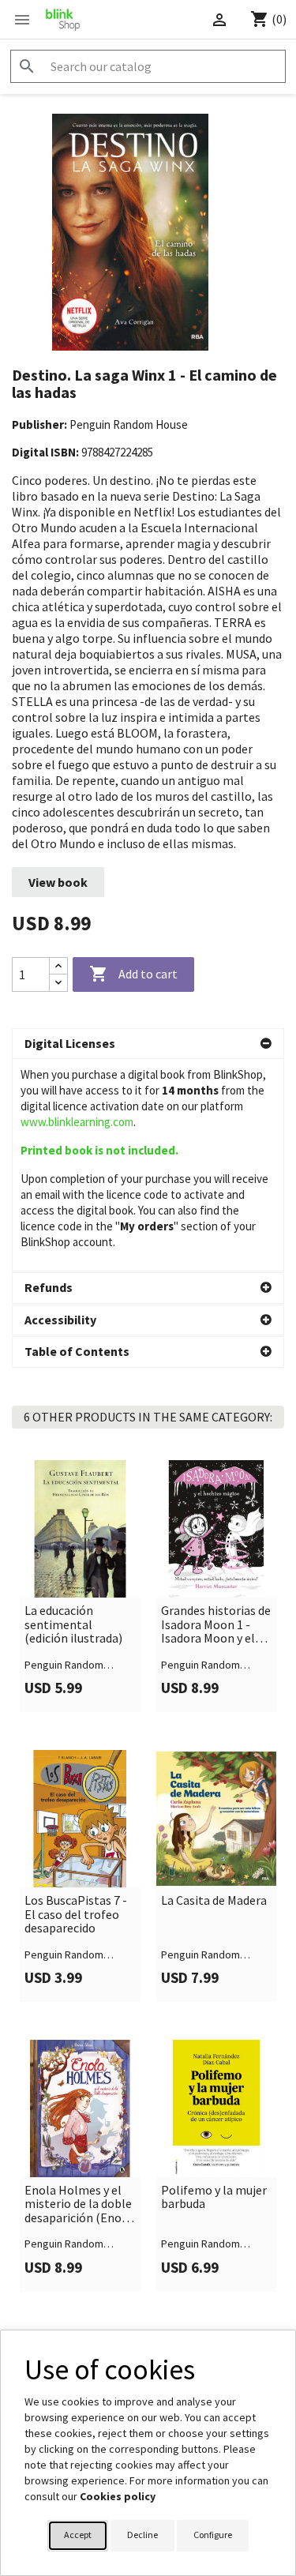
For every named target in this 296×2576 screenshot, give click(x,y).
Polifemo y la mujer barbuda (214, 2197)
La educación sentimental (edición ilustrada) (73, 1625)
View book (58, 882)
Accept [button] (78, 2535)
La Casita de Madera (214, 1901)
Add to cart (133, 974)
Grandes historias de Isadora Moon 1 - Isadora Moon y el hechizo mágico (216, 1625)
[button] (148, 1044)
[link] (80, 1586)
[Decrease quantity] (58, 983)
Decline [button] (142, 2535)
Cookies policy (118, 2496)
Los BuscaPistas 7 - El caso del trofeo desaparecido (76, 1915)
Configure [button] (213, 2535)
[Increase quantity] (58, 966)
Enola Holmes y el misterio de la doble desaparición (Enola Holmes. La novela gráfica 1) (78, 2204)
